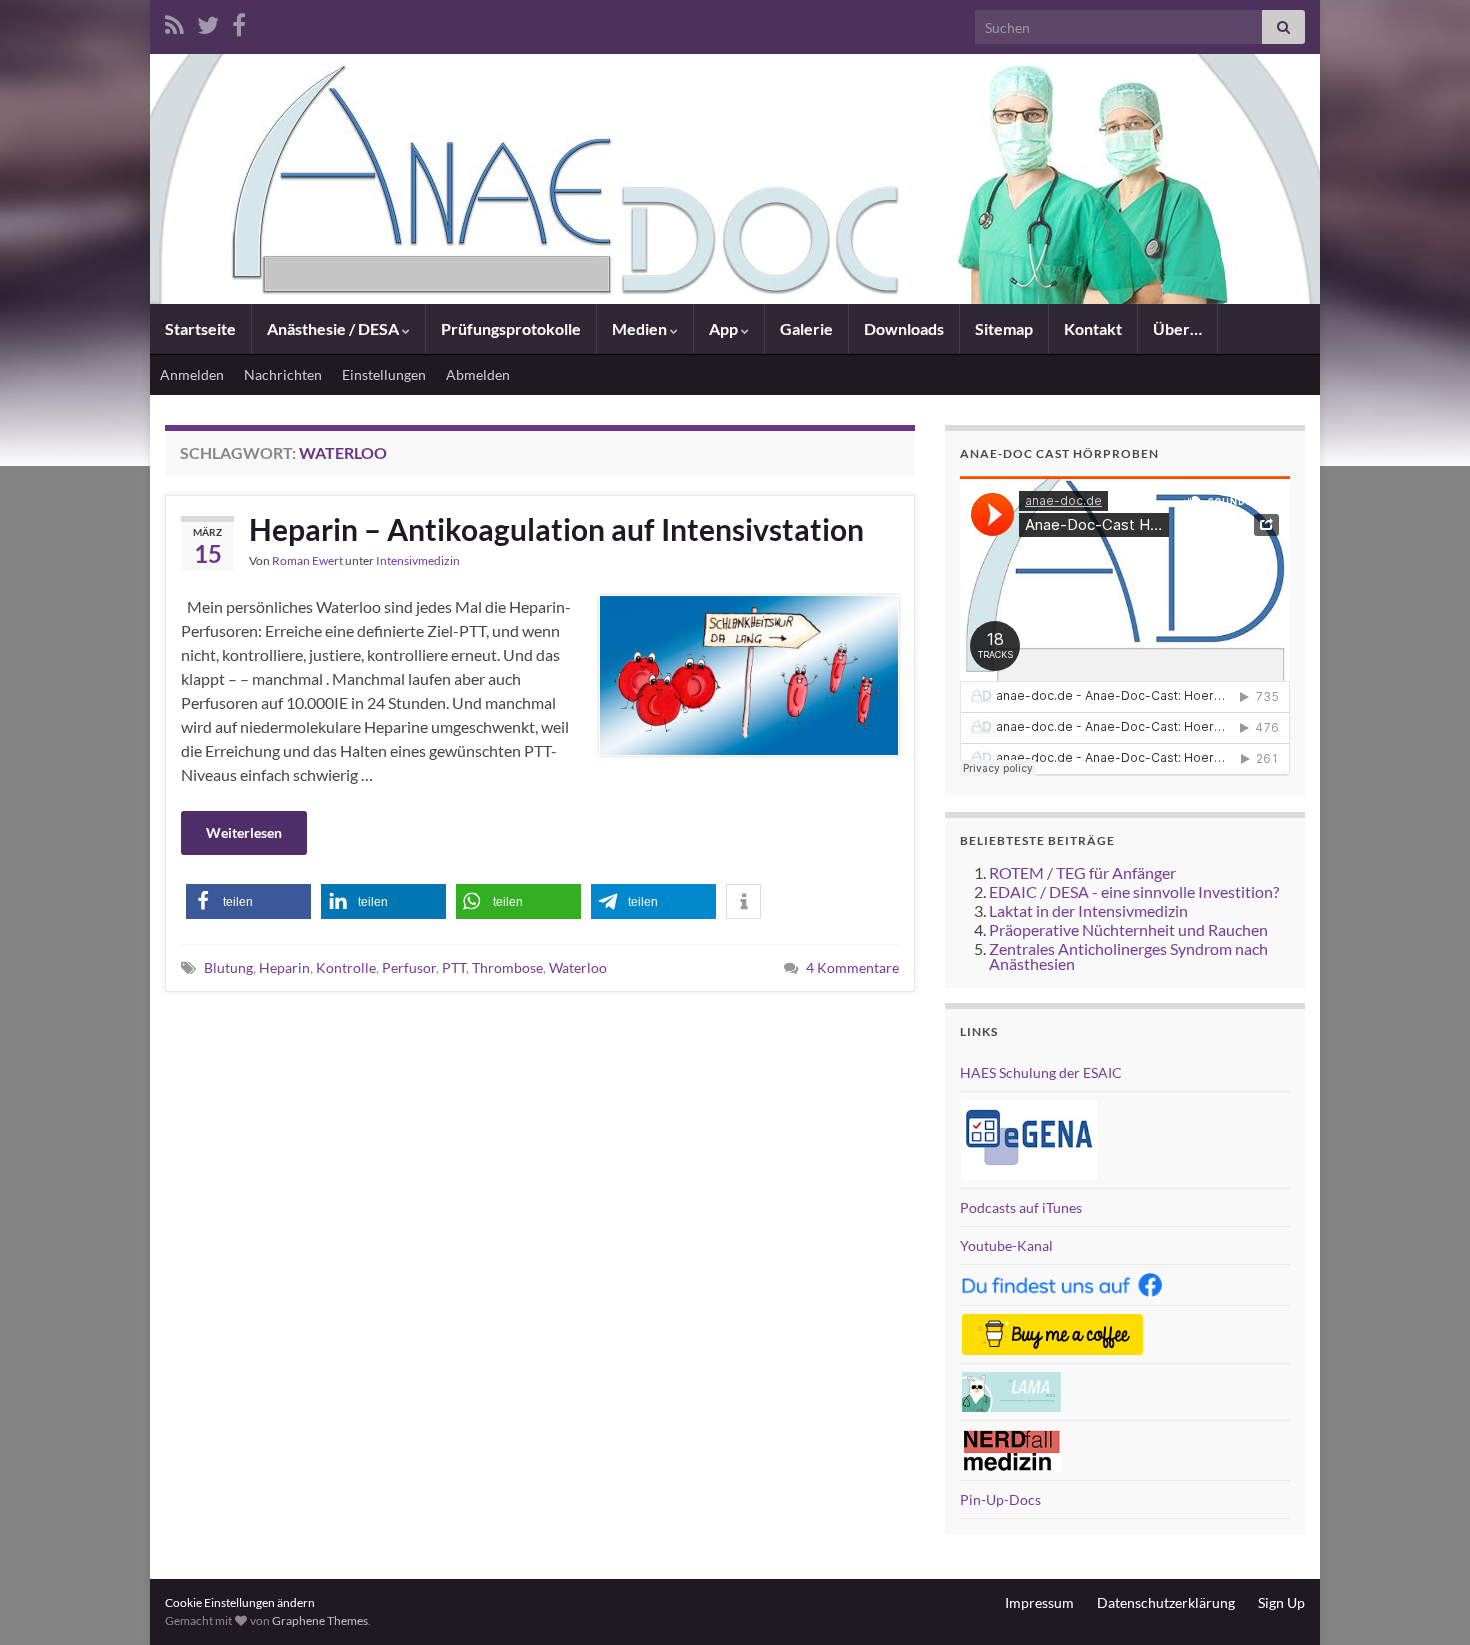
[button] (248, 901)
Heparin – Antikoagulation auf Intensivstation (556, 529)
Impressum (1039, 1602)
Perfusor (409, 967)
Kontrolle (346, 967)
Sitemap (1004, 328)
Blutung (228, 967)
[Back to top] (1425, 1600)
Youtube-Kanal (1006, 1245)
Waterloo (578, 967)
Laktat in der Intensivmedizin (1088, 910)
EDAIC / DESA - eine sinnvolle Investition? (1134, 891)
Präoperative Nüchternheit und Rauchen (1128, 929)
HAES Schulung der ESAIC (1041, 1072)
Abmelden (478, 374)
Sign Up (1281, 1602)
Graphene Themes (320, 1620)
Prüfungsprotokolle (511, 328)
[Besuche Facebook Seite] (239, 21)
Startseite (200, 328)
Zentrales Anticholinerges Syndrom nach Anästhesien (1128, 956)
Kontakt (1093, 328)
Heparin (284, 967)
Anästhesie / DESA (334, 328)
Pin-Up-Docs (1000, 1499)
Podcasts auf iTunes (1021, 1207)
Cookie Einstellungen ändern (240, 1602)
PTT (454, 967)
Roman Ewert (307, 560)
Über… (1177, 328)
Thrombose (507, 967)
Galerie (806, 328)
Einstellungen (384, 374)
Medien (641, 328)
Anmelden (192, 374)
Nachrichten (283, 374)
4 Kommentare (852, 967)
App (725, 328)
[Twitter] (208, 21)
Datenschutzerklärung (1166, 1602)
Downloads (904, 328)
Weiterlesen (244, 832)
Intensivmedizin (418, 560)
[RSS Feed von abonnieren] (174, 21)
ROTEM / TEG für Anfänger (1082, 872)
